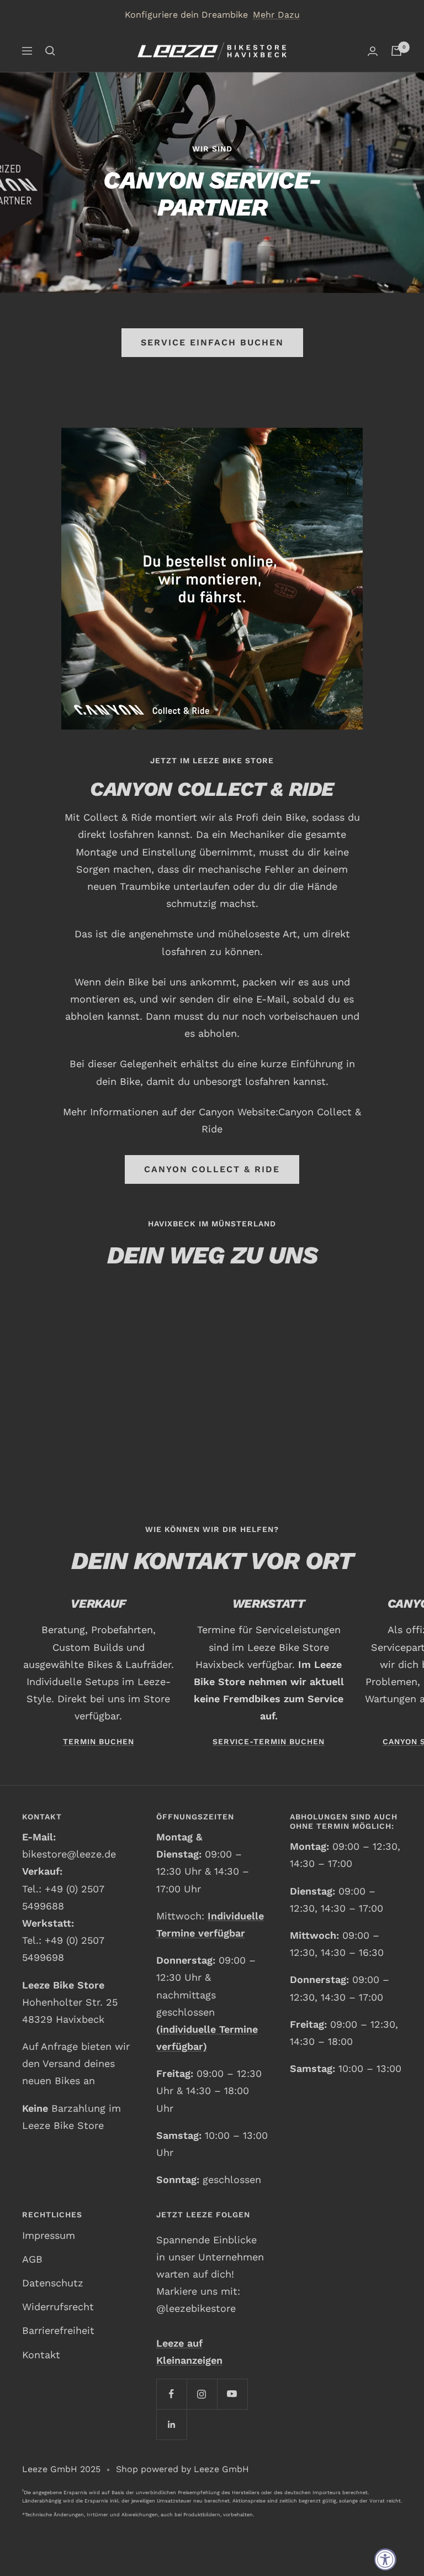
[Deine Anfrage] (396, 51)
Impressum (49, 2235)
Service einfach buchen (212, 342)
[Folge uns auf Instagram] (202, 2394)
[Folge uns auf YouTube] (232, 2394)
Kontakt (41, 2355)
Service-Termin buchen (269, 1741)
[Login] (373, 51)
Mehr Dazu (276, 15)
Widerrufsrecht (58, 2307)
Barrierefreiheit (58, 2330)
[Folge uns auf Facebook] (171, 2394)
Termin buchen (99, 1741)
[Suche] (50, 51)
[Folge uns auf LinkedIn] (171, 2424)
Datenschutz (53, 2283)
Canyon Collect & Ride (212, 1169)
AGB (32, 2259)
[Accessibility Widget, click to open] (385, 2559)
